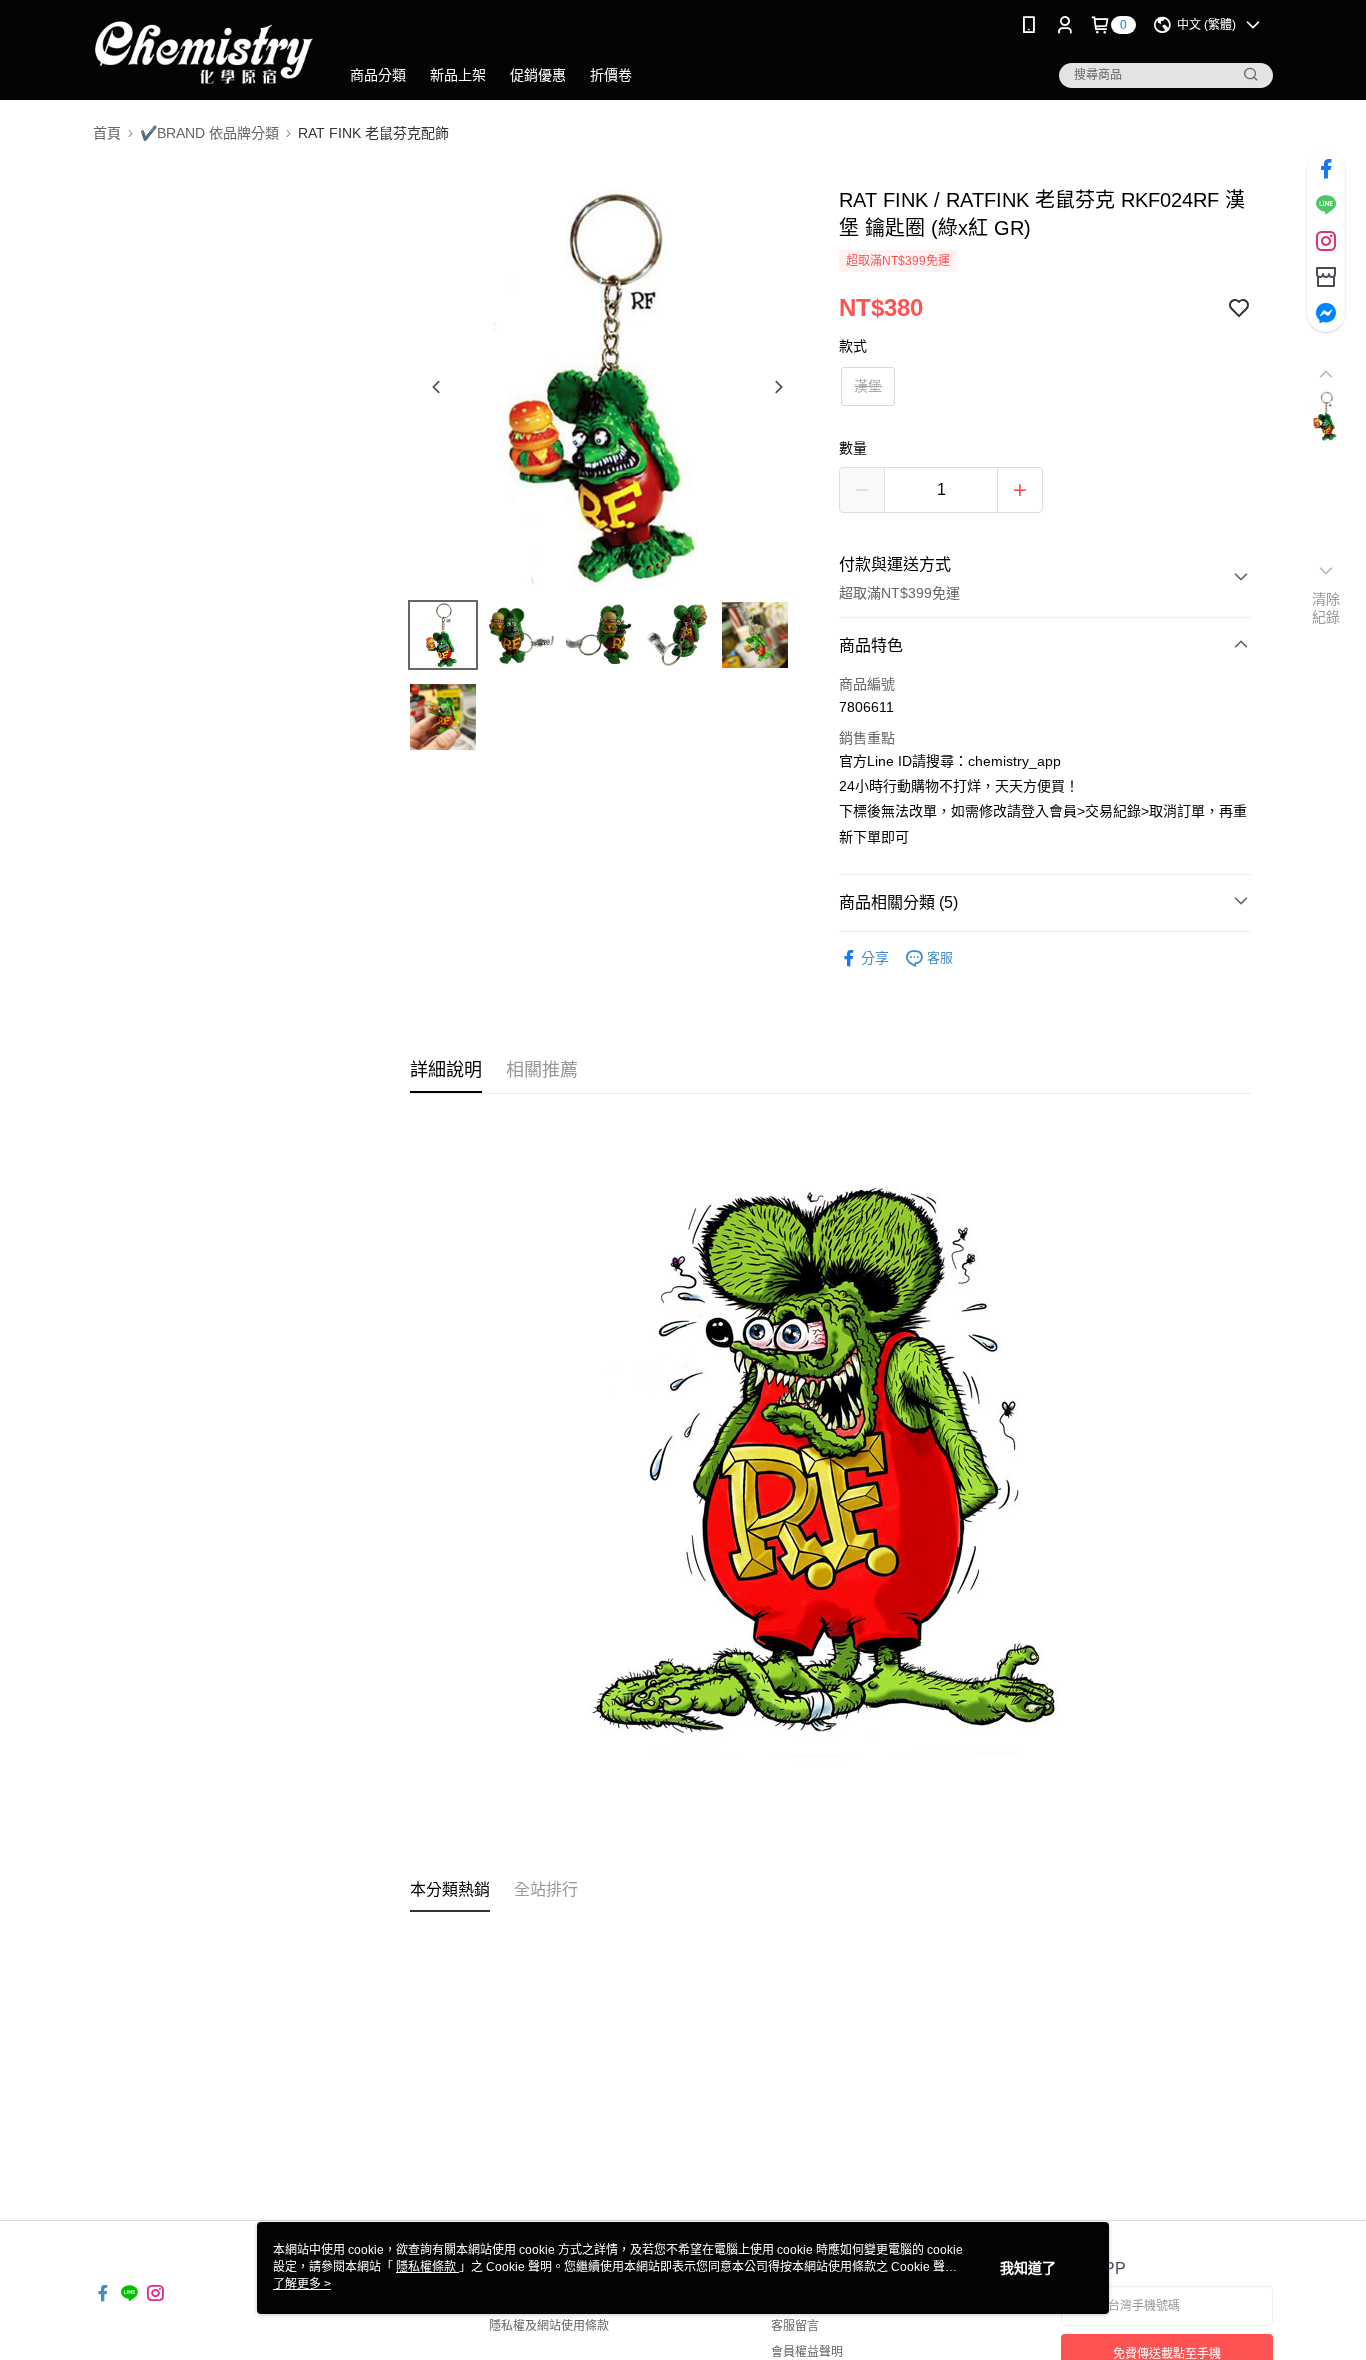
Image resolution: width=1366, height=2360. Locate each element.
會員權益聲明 (807, 2352)
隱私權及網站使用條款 (549, 2326)
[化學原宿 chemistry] (204, 52)
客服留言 (795, 2326)
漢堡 (868, 386)
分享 (875, 958)
